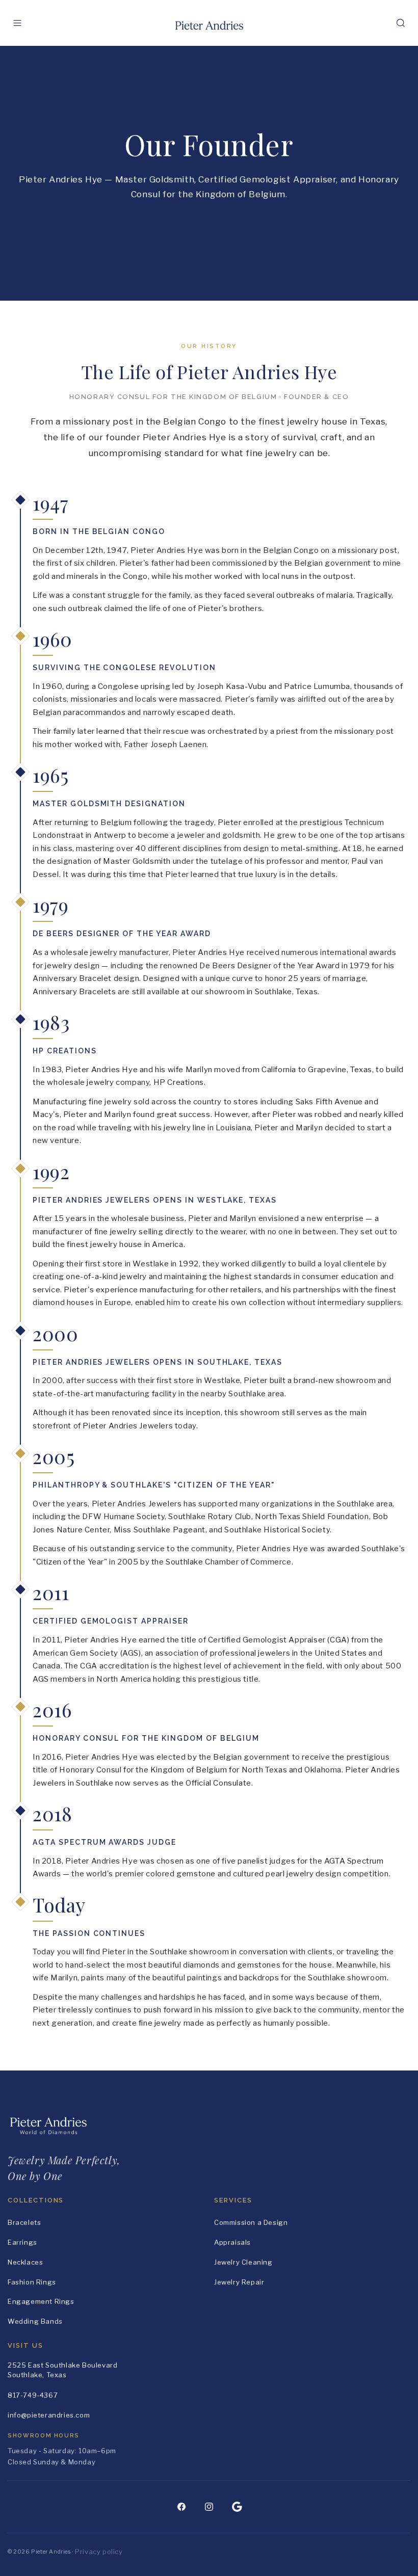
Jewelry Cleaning (243, 2262)
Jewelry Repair (239, 2282)
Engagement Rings (41, 2301)
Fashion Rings (32, 2282)
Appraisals (232, 2242)
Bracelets (24, 2222)
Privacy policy (99, 2552)
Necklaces (25, 2262)
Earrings (22, 2242)
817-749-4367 (33, 2395)
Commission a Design (251, 2222)
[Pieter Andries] (209, 23)
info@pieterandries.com (49, 2415)
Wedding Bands (35, 2321)
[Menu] (17, 23)
